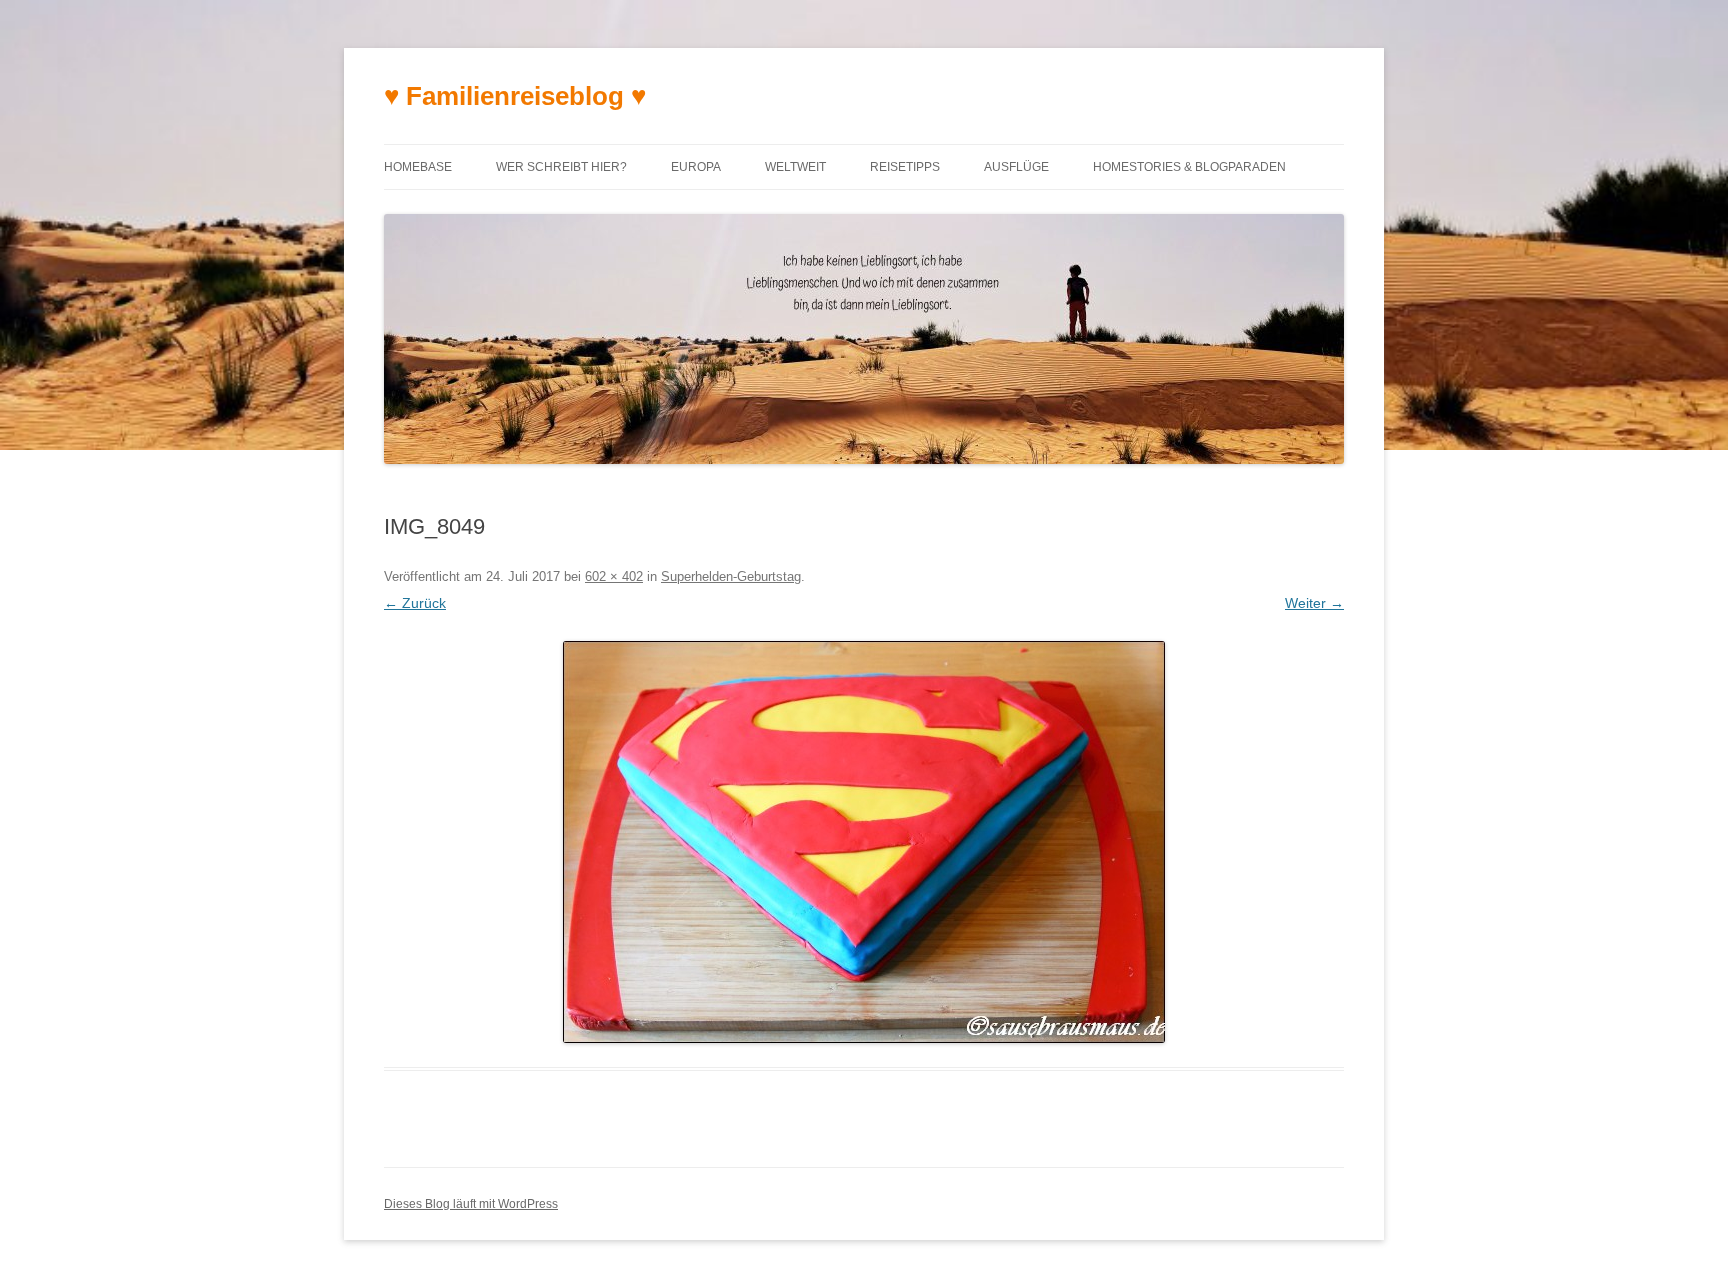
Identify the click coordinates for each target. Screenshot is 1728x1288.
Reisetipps (905, 167)
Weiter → (1314, 603)
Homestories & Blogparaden (1189, 167)
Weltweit (795, 167)
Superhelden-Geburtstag (731, 576)
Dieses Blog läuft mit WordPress (471, 1204)
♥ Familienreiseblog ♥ (515, 96)
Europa (696, 167)
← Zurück (415, 603)
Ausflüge (1016, 167)
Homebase (418, 167)
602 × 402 (614, 576)
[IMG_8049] (864, 842)
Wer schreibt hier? (561, 167)
